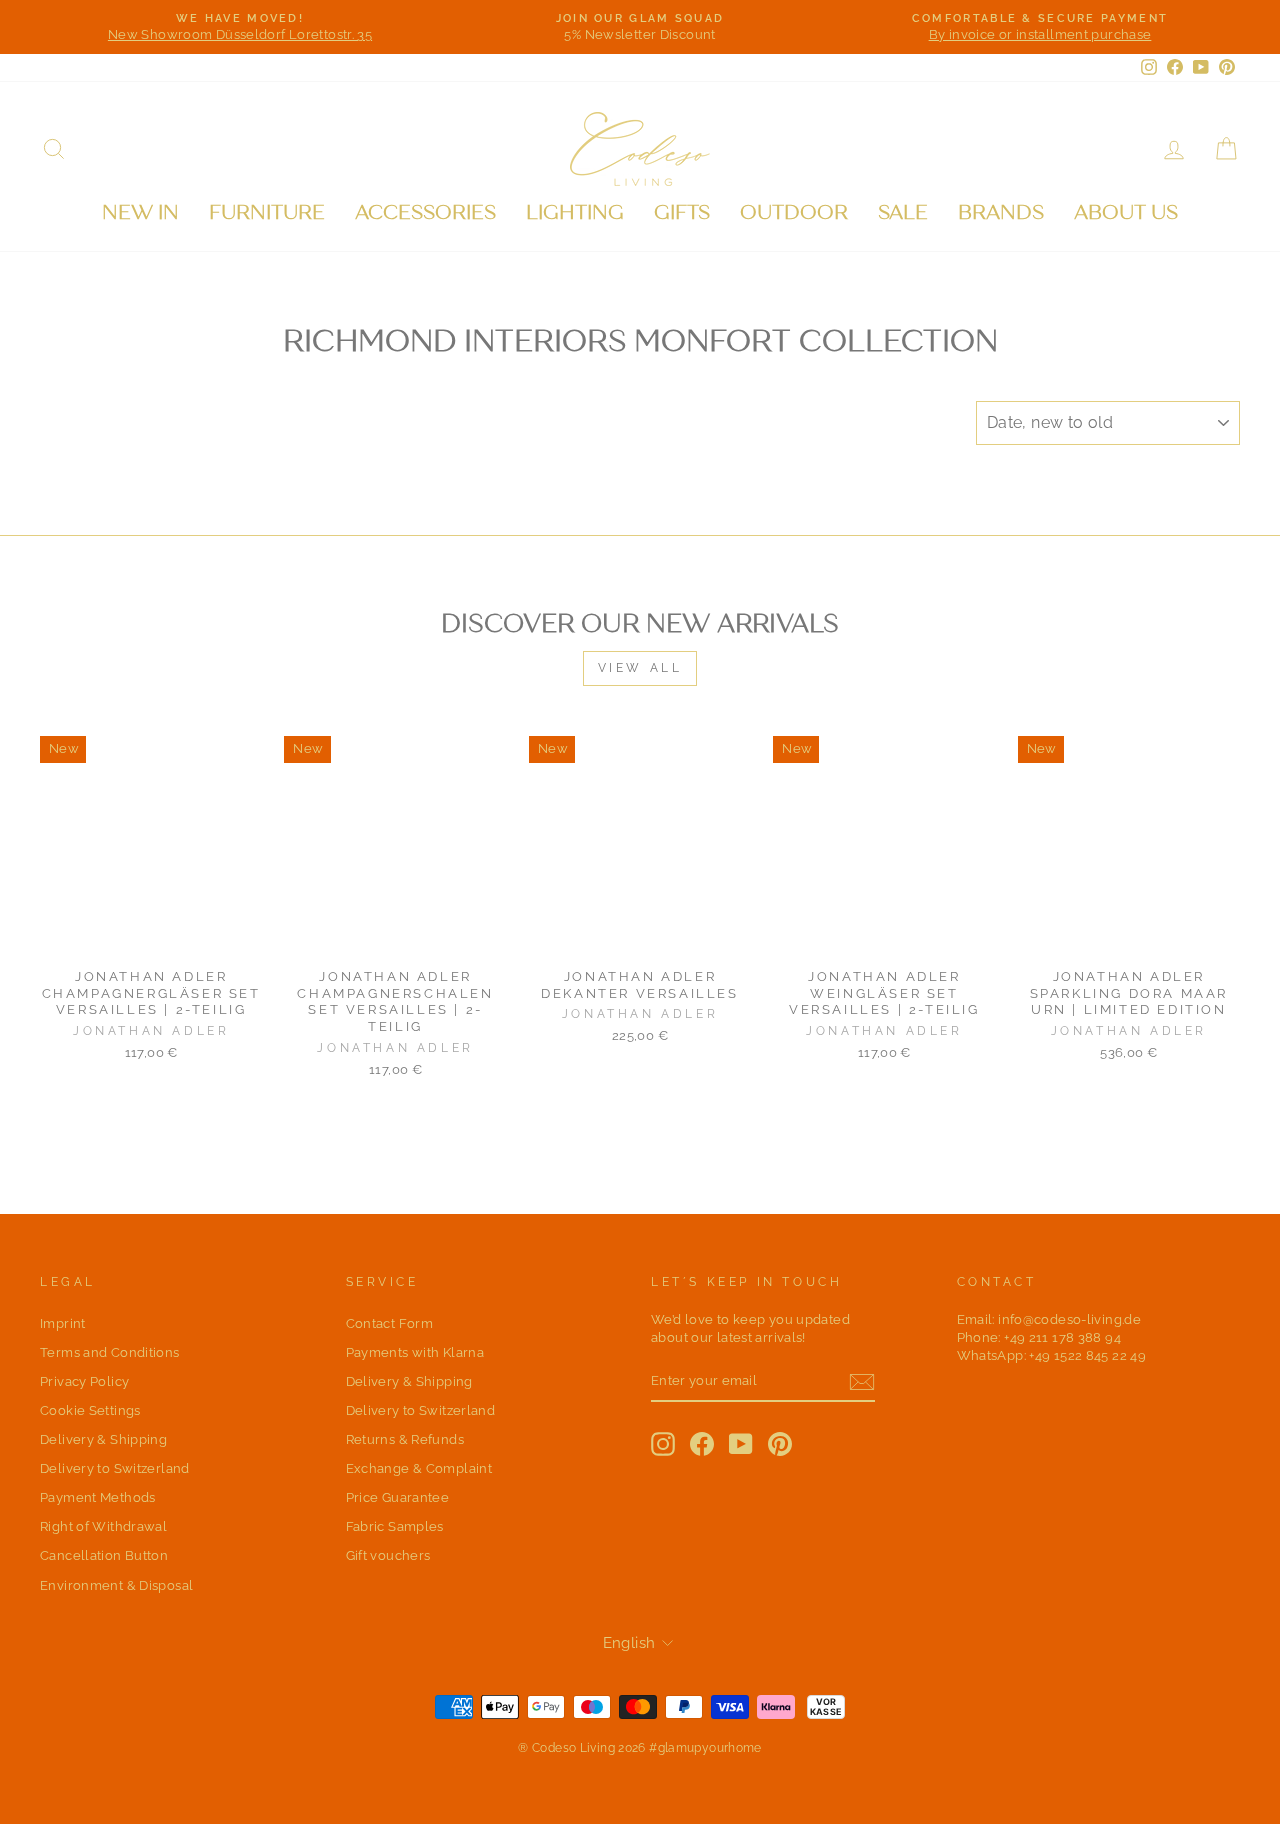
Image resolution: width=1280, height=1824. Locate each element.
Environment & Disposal (116, 1585)
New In (140, 212)
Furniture (267, 212)
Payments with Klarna (415, 1352)
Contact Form (390, 1323)
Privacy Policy (84, 1381)
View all (640, 668)
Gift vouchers (388, 1555)
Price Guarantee (398, 1497)
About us (1126, 212)
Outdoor (794, 212)
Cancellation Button (104, 1555)
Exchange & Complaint (419, 1468)
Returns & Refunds (405, 1439)
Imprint (63, 1323)
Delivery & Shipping (103, 1439)
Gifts (682, 212)
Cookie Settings (90, 1410)
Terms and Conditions (110, 1352)
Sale (903, 212)
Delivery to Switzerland (115, 1468)
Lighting (575, 212)
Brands (1001, 212)
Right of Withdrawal (103, 1526)
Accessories (425, 212)
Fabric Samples (395, 1526)
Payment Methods (98, 1497)
